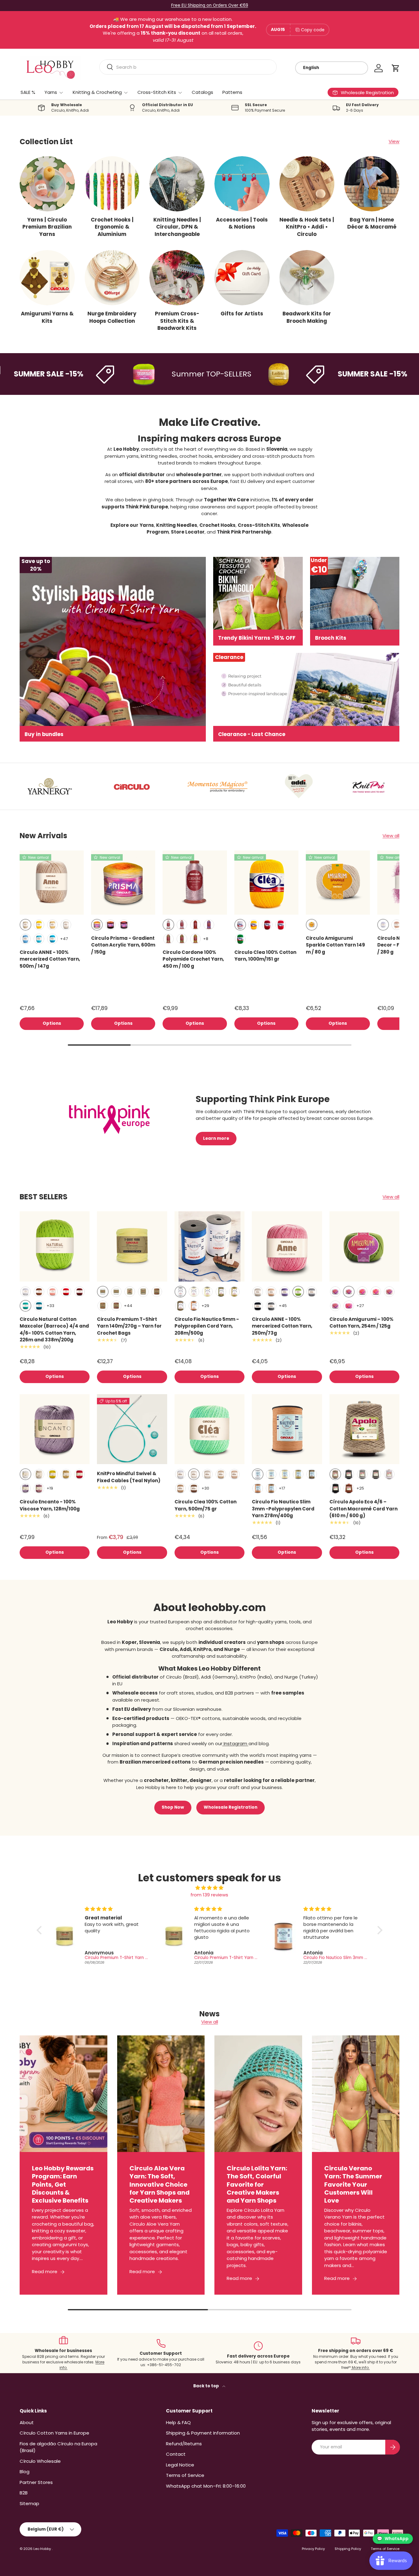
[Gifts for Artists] (242, 278)
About (27, 2422)
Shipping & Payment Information (203, 2433)
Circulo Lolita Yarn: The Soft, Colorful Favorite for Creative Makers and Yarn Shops (257, 2184)
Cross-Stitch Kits (157, 92)
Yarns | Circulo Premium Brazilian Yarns (47, 227)
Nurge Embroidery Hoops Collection (112, 317)
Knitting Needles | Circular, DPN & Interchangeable (177, 227)
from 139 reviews (209, 1895)
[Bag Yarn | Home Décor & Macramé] (372, 184)
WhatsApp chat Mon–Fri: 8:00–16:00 (206, 2486)
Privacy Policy (313, 2549)
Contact (176, 2454)
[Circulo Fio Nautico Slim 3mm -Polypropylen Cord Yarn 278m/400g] (287, 1429)
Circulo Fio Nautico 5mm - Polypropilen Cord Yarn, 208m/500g (207, 1326)
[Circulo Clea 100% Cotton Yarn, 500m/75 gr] (209, 1429)
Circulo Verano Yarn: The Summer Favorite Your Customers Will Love (353, 2184)
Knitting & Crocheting (97, 92)
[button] (396, 68)
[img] (209, 1888)
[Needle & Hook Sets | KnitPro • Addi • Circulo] (307, 184)
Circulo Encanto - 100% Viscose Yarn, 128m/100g (50, 1505)
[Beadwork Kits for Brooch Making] (307, 278)
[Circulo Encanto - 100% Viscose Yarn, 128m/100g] (55, 1429)
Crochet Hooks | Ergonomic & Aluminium (112, 227)
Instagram (235, 1743)
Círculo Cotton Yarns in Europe (54, 2433)
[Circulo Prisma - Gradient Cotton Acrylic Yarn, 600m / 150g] (123, 883)
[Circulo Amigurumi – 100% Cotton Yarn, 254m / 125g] (364, 1246)
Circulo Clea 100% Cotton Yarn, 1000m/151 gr (265, 956)
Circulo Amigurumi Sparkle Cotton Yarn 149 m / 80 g (335, 945)
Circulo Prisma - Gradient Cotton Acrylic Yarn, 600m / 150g (123, 945)
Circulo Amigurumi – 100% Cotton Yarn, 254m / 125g (361, 1323)
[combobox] (188, 67)
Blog (25, 2472)
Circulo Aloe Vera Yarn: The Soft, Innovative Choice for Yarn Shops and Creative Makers (160, 2184)
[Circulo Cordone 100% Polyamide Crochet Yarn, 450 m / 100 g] (195, 883)
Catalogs (202, 92)
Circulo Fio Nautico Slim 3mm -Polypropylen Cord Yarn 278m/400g (283, 1509)
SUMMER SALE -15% (331, 374)
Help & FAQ (178, 2422)
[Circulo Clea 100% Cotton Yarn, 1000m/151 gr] (266, 883)
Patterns (232, 92)
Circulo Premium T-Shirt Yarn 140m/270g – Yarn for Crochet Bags (129, 1326)
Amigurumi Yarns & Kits (47, 317)
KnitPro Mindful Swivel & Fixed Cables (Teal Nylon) (129, 1477)
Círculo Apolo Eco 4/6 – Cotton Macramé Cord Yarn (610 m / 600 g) (363, 1509)
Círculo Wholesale (40, 2461)
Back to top (207, 2386)
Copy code (313, 30)
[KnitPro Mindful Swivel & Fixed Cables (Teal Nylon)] (132, 1429)
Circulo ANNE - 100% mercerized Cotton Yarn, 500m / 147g (50, 959)
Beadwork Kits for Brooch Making (307, 317)
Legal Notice (180, 2465)
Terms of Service (185, 2475)
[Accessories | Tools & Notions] (242, 184)
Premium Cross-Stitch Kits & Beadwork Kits (177, 321)
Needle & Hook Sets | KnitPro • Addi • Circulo (307, 227)
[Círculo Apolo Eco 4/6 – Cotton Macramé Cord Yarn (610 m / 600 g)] (364, 1429)
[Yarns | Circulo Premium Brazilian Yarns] (47, 184)
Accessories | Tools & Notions (242, 223)
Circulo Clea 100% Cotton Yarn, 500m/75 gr (206, 1505)
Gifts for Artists (242, 314)
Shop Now (173, 1807)
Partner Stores (36, 2482)
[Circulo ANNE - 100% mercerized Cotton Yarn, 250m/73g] (287, 1246)
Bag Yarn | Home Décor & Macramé (372, 223)
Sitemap (29, 2503)
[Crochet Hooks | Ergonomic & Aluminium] (112, 184)
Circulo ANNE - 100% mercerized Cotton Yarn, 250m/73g (282, 1326)
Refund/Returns (184, 2444)
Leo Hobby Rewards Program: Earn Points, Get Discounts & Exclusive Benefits (63, 2184)
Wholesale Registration (231, 1807)
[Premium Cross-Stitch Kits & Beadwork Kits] (177, 278)
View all (391, 836)
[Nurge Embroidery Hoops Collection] (112, 278)
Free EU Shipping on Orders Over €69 (210, 5)
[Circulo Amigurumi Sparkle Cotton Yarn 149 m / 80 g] (338, 883)
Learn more (216, 1138)
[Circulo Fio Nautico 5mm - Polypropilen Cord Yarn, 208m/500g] (209, 1246)
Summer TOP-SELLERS (170, 374)
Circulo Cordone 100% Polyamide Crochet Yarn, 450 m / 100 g (193, 959)
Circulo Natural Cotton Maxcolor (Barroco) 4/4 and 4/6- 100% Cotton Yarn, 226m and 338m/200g (54, 1330)
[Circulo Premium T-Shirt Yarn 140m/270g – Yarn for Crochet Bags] (132, 1246)
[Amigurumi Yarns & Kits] (47, 278)
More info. (360, 2368)
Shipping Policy (348, 2549)
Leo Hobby (43, 2549)
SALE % (28, 92)
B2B (24, 2493)
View (394, 141)
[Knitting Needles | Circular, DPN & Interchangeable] (177, 184)
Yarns (51, 92)
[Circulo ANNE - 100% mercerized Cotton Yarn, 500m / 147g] (52, 883)
